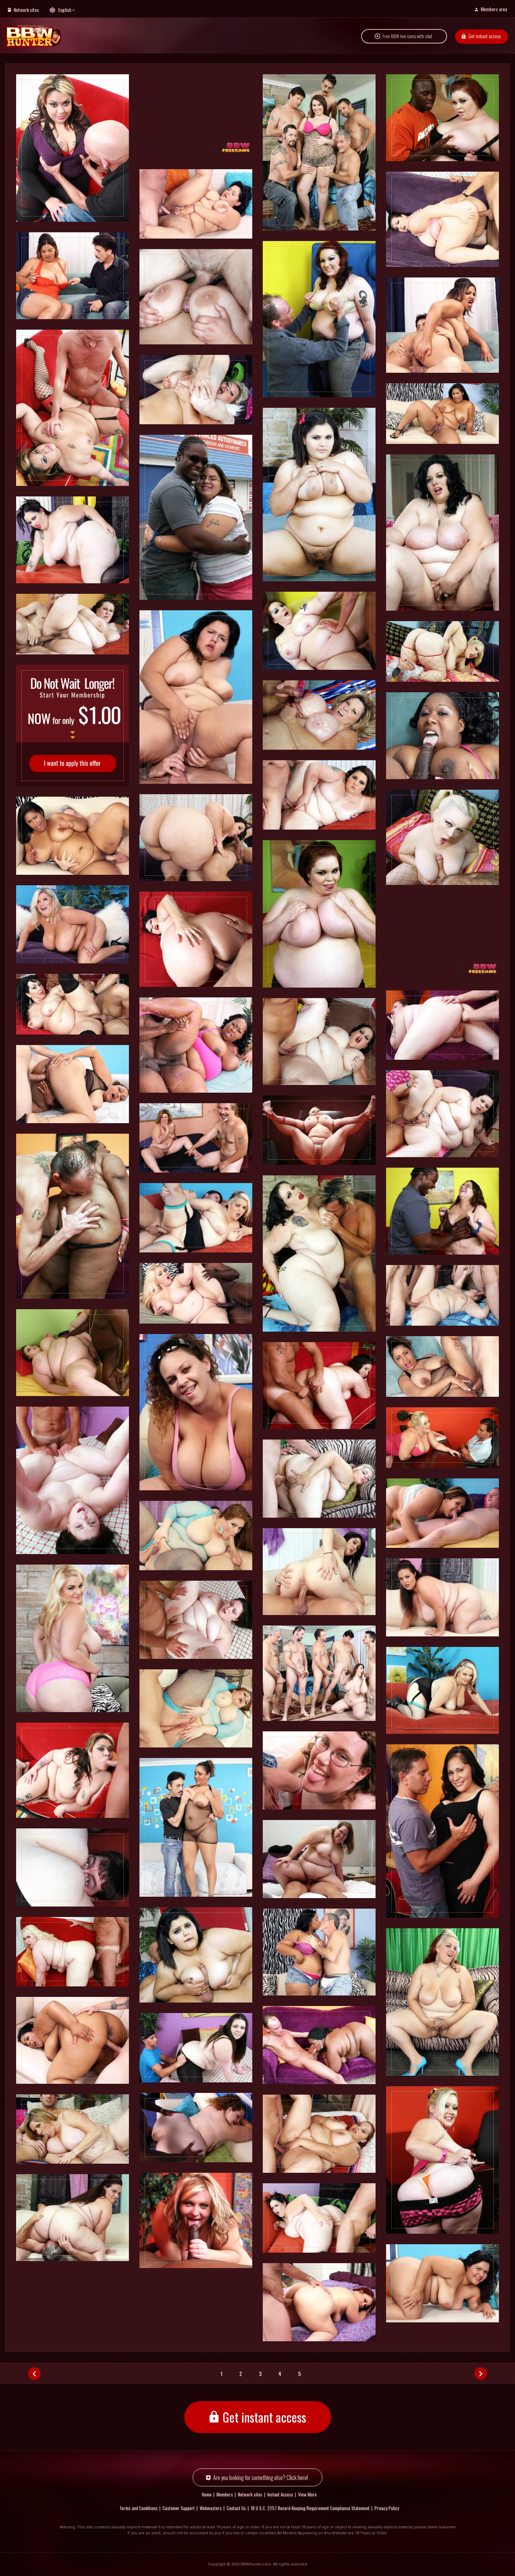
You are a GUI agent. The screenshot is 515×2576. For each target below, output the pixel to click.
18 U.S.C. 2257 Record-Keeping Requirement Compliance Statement (310, 2508)
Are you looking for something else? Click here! (260, 2477)
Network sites (26, 10)
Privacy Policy (387, 2508)
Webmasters (211, 2508)
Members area (494, 9)
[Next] (481, 2374)
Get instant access (485, 36)
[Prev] (34, 2374)
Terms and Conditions (139, 2508)
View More (307, 2494)
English (65, 10)
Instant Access (280, 2494)
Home (207, 2494)
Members (225, 2494)
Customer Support (179, 2508)
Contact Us (236, 2508)
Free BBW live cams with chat (407, 36)
